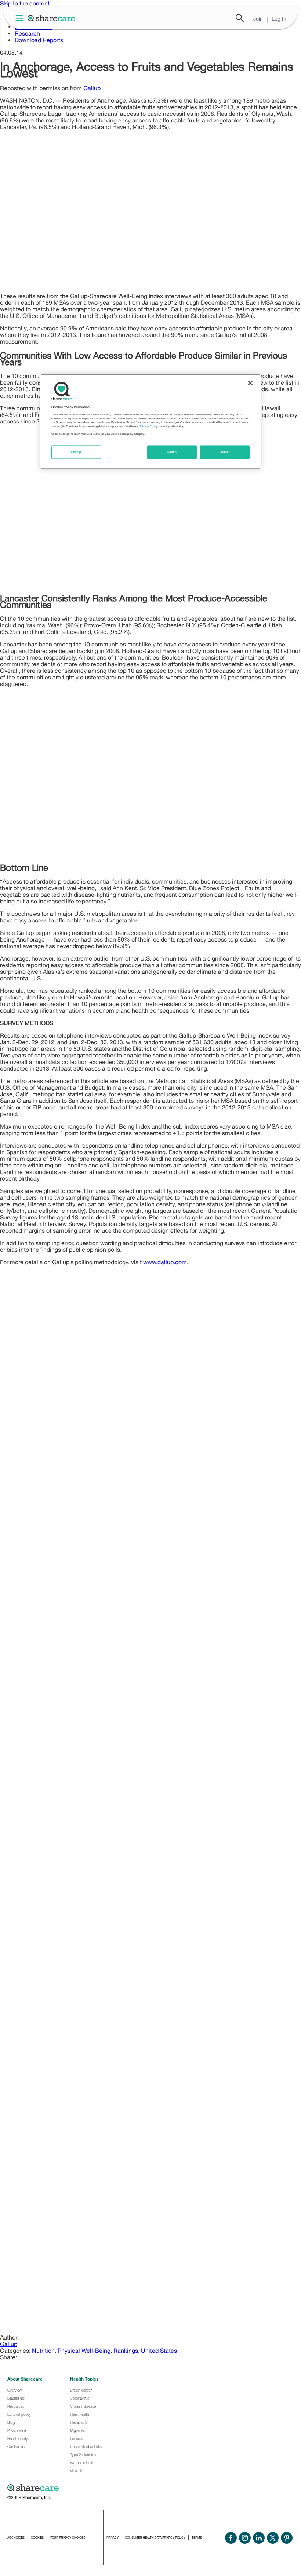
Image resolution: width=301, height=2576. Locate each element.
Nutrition (43, 2351)
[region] (150, 421)
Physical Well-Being (84, 2351)
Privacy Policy (149, 427)
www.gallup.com (165, 1262)
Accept (225, 452)
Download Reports (39, 40)
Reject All (172, 452)
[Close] (250, 383)
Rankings (126, 2351)
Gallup (92, 88)
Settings (76, 452)
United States (159, 2351)
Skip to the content (25, 3)
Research (27, 33)
